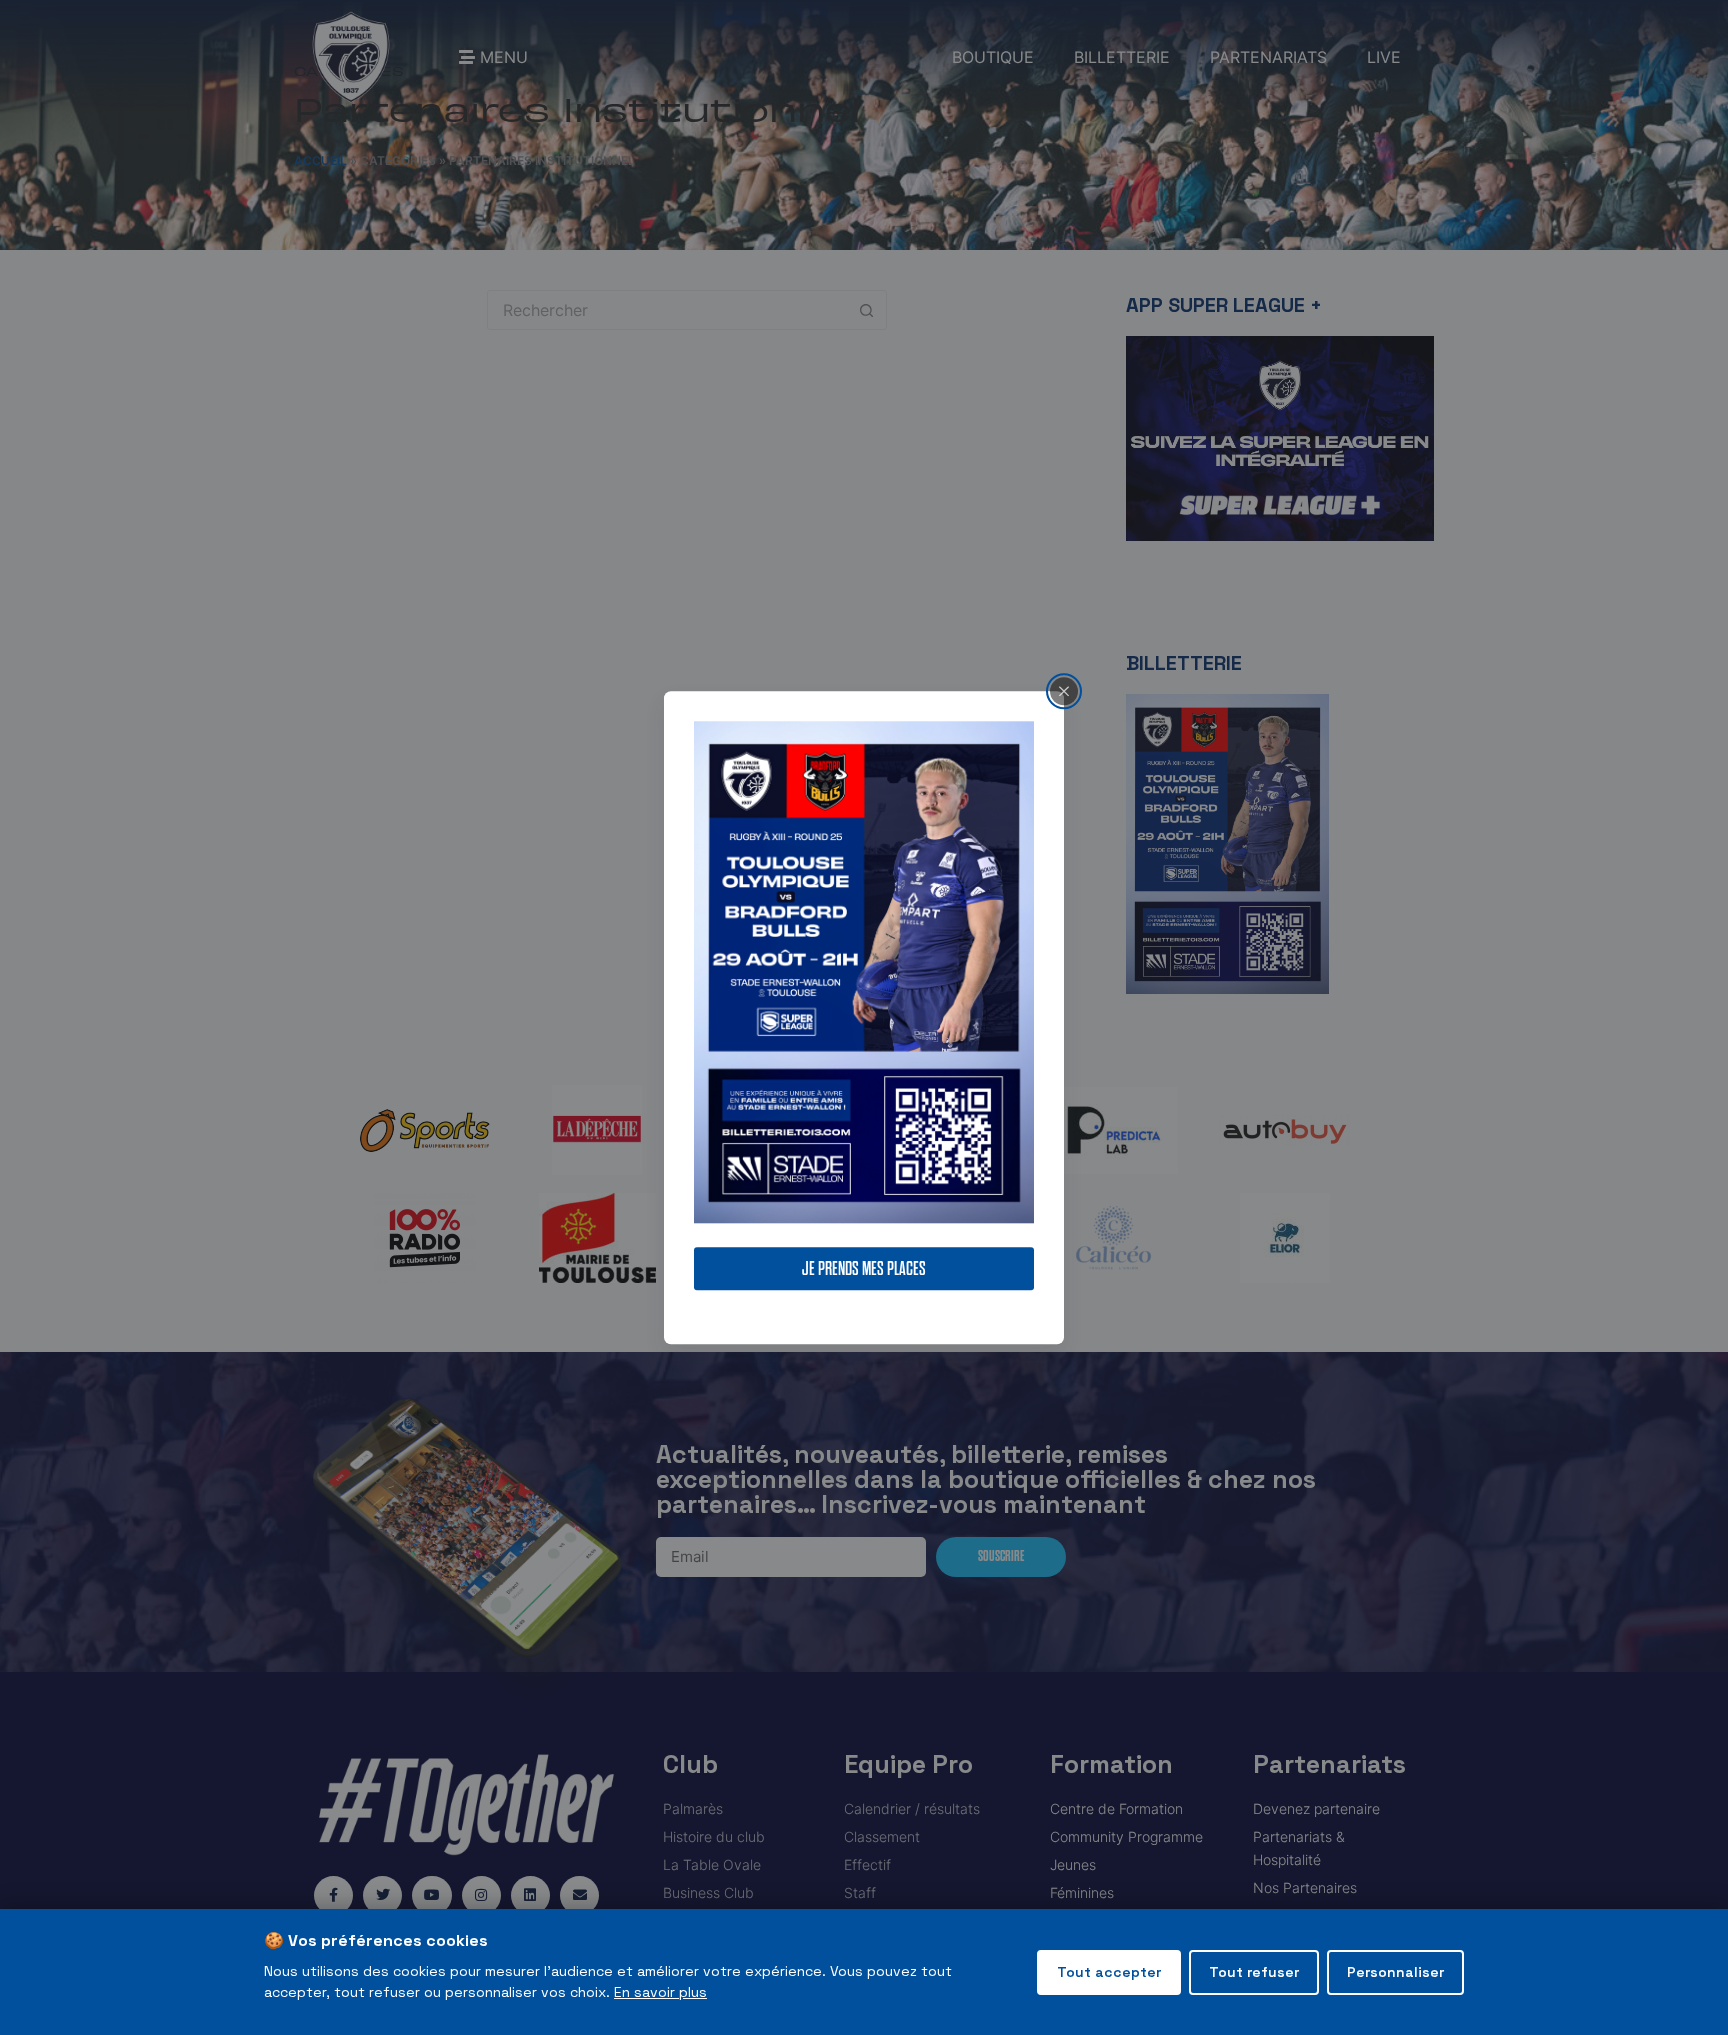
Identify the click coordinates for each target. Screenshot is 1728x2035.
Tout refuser (1254, 1972)
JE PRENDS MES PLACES (864, 1268)
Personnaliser (1395, 1972)
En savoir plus (660, 1992)
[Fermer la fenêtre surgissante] (1064, 691)
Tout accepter (1109, 1972)
